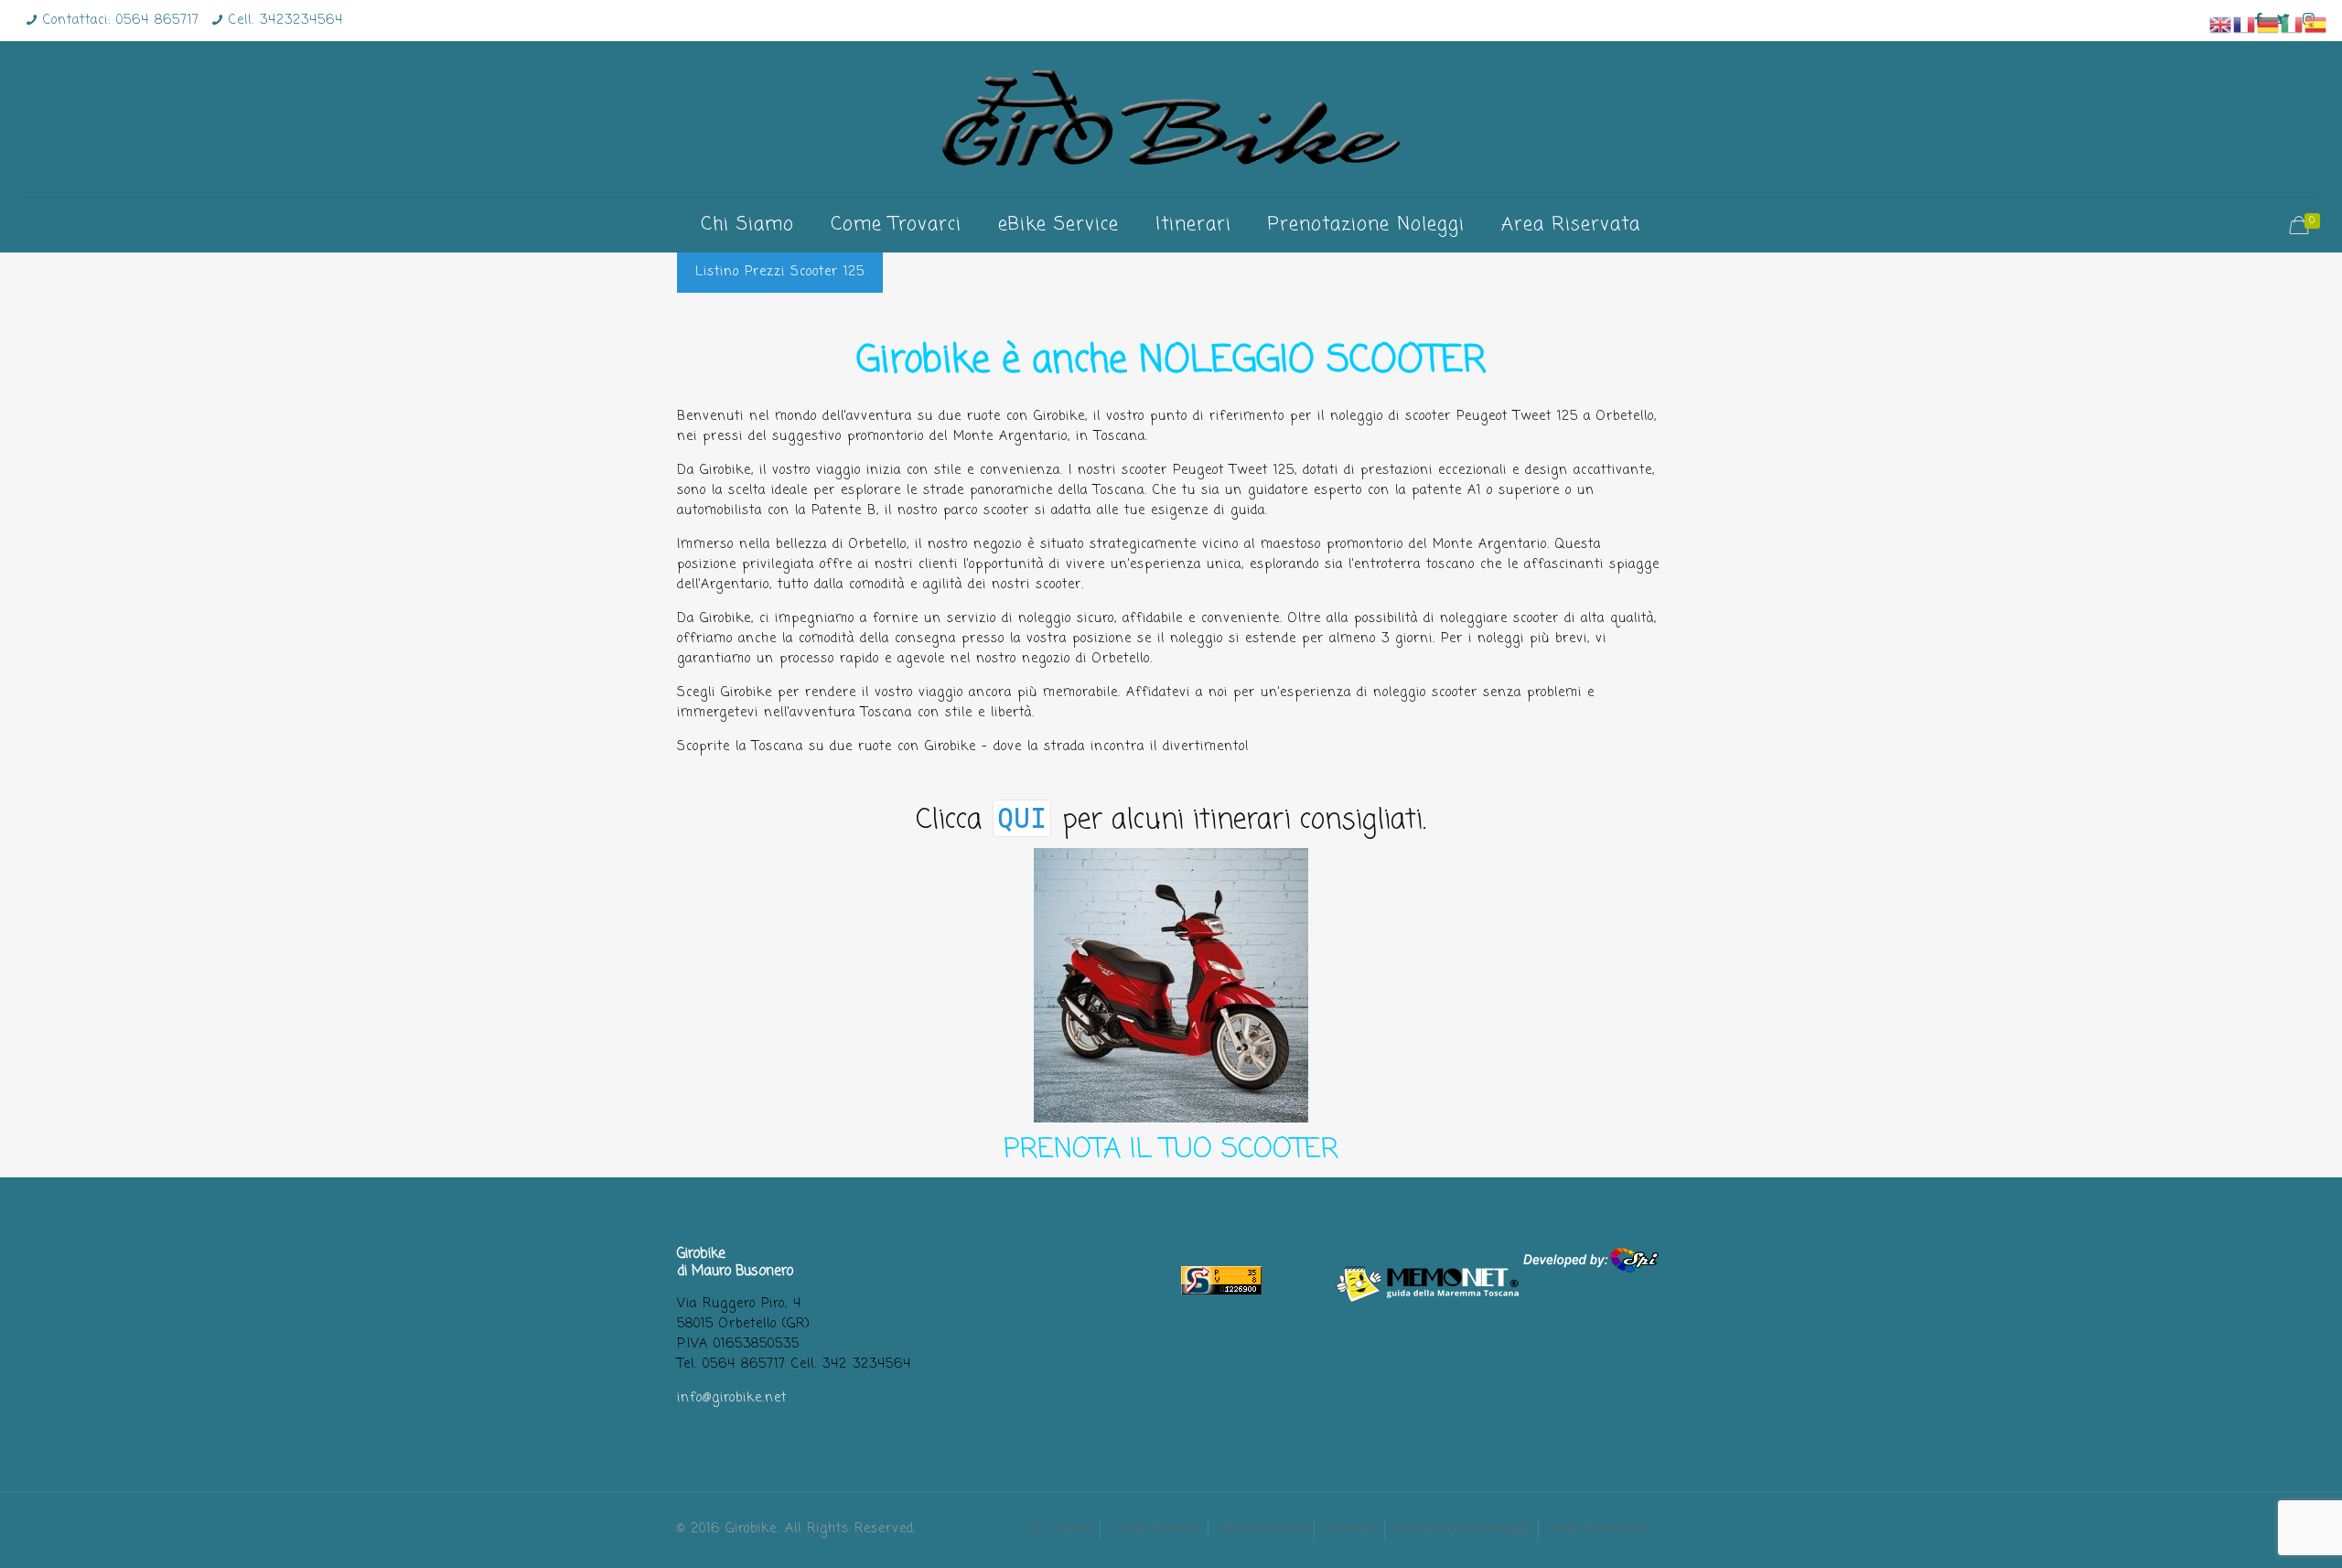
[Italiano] (2293, 25)
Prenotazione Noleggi (1464, 1529)
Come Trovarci (1157, 1529)
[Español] (2316, 25)
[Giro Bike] (1171, 119)
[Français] (2245, 25)
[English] (2221, 25)
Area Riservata (1598, 1529)
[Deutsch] (2269, 25)
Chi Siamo (1062, 1529)
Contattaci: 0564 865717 (121, 21)
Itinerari (1352, 1529)
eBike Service (1264, 1529)
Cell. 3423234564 (286, 21)
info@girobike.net (732, 1398)
